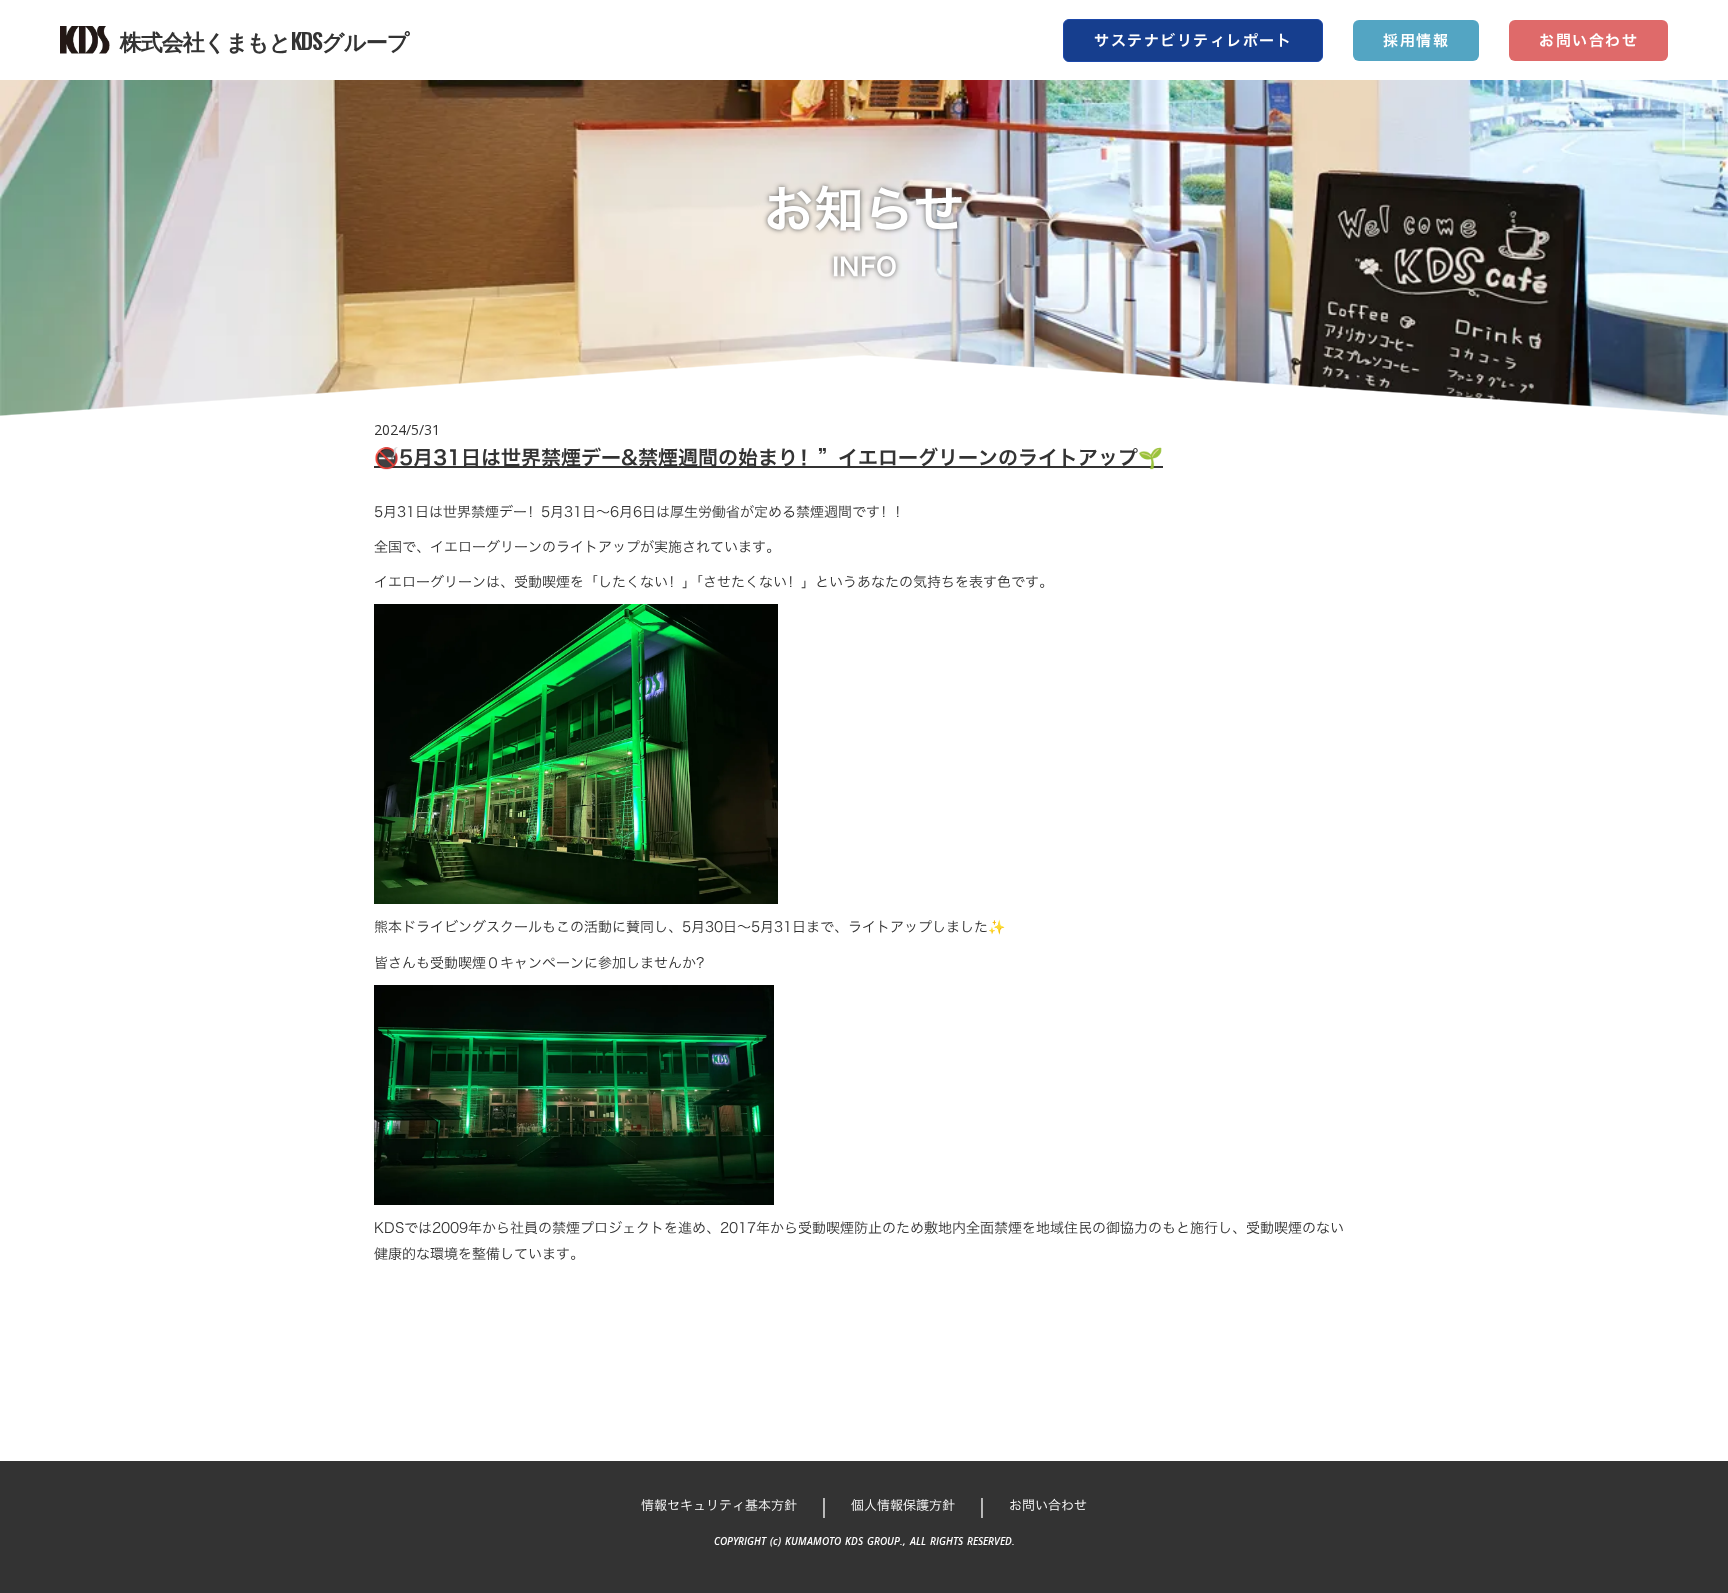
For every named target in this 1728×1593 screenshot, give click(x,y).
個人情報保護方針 (903, 1505)
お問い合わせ (1588, 40)
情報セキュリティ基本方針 (719, 1505)
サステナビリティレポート (1193, 40)
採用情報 (1416, 40)
